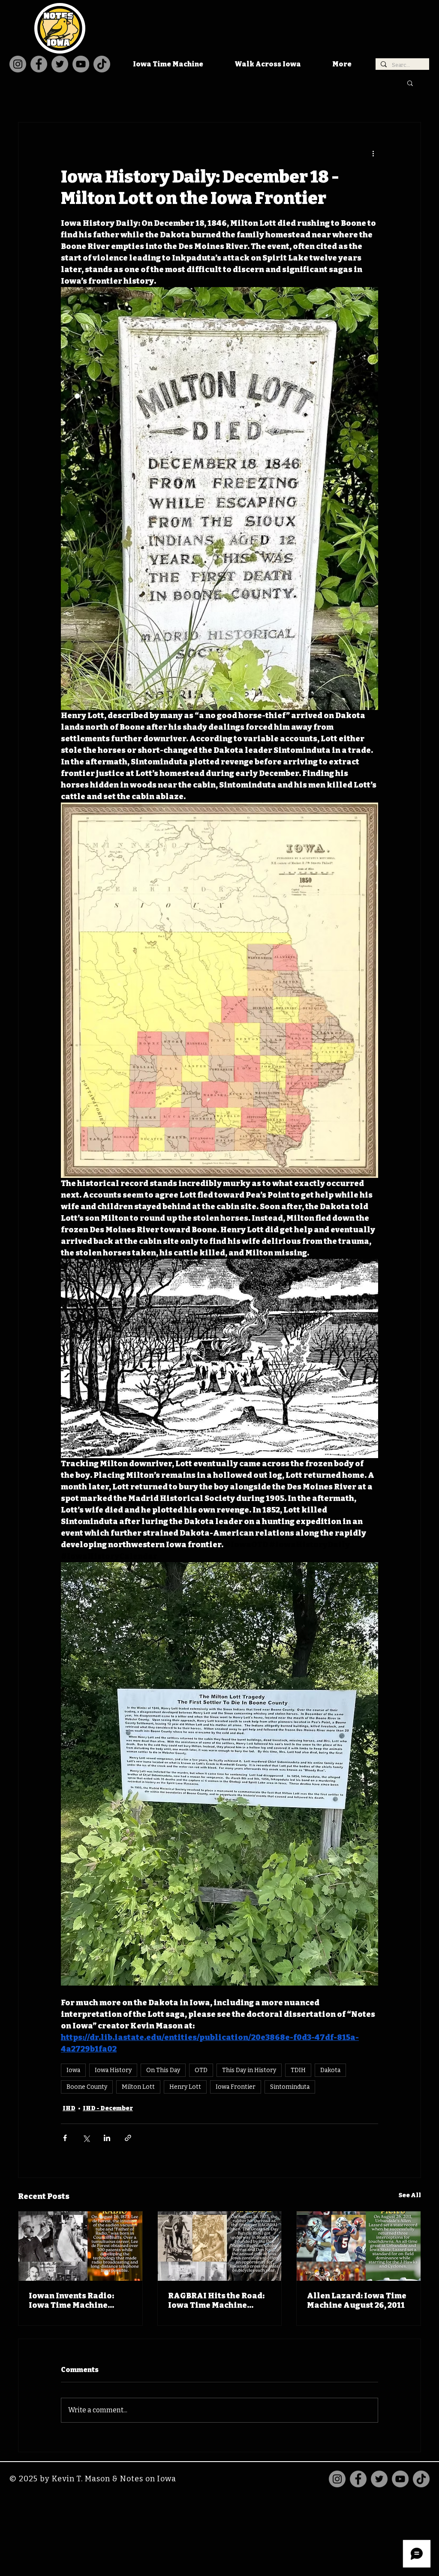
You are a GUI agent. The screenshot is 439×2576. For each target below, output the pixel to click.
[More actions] (373, 153)
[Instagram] (18, 64)
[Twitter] (60, 64)
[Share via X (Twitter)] (86, 2138)
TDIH (298, 2070)
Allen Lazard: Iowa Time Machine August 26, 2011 (357, 2300)
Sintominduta (290, 2087)
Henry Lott (185, 2087)
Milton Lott (138, 2087)
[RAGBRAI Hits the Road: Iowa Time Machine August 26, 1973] (220, 2246)
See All (410, 2195)
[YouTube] (81, 64)
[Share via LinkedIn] (107, 2138)
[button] (410, 83)
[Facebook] (39, 64)
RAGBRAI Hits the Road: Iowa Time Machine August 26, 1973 (216, 2300)
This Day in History (249, 2070)
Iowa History (113, 2070)
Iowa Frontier (236, 2087)
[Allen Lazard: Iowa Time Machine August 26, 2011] (359, 2246)
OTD (201, 2070)
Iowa (73, 2070)
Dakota (330, 2070)
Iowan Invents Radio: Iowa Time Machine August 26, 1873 (71, 2300)
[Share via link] (128, 2138)
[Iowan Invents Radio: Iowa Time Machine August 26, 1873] (80, 2246)
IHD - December (108, 2108)
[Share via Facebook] (65, 2138)
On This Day (163, 2070)
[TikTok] (102, 64)
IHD (69, 2108)
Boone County (87, 2087)
